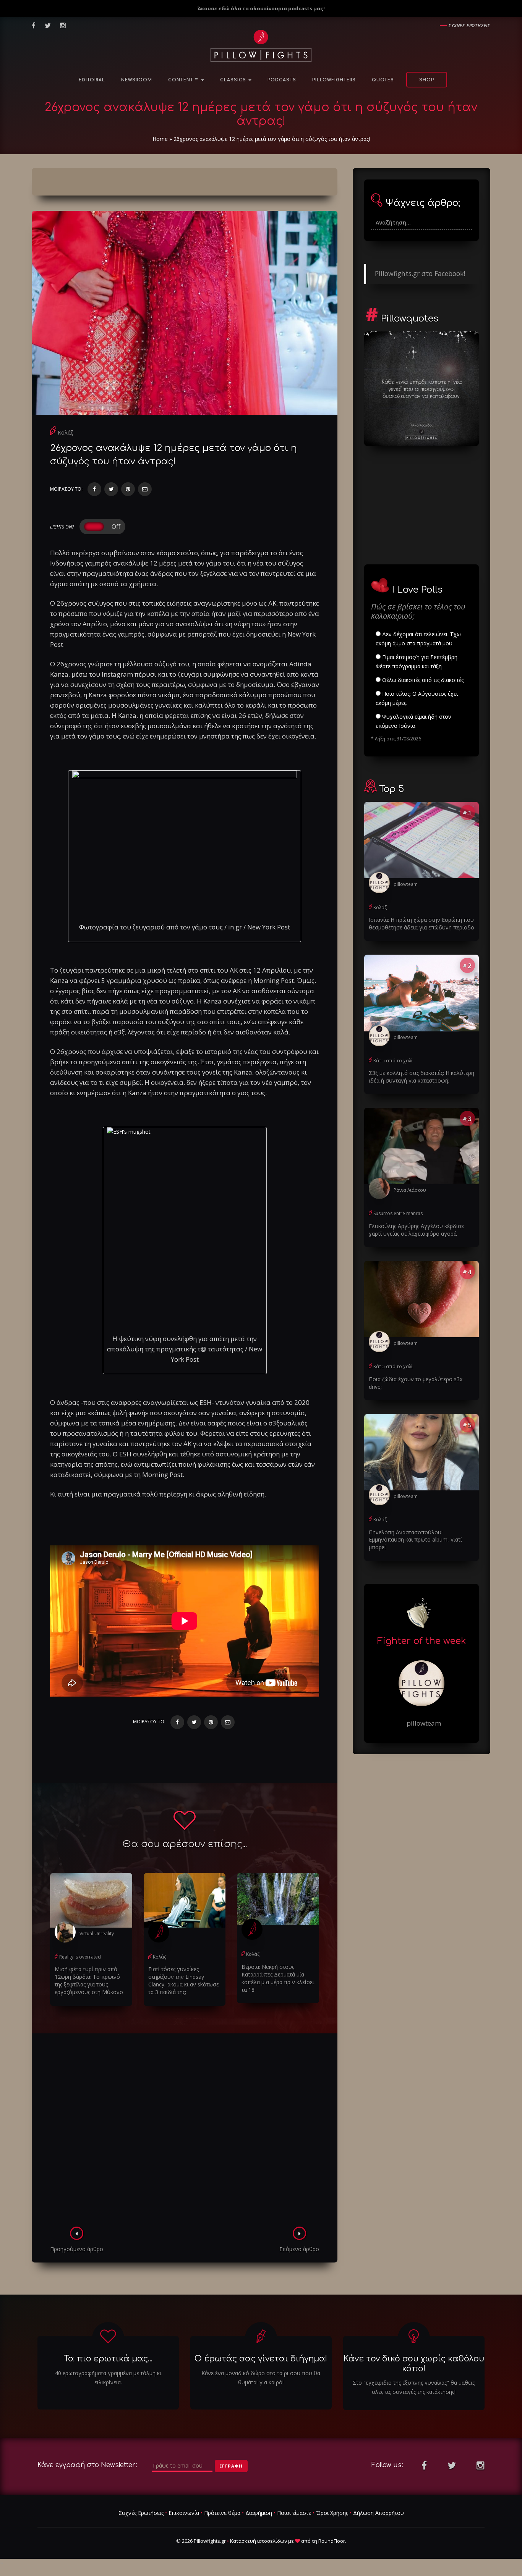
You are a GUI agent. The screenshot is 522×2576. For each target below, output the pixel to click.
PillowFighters (334, 80)
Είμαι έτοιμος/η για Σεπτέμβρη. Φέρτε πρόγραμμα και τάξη (417, 662)
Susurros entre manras (398, 1213)
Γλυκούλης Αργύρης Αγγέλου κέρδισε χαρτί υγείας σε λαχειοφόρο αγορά (416, 1230)
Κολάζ (65, 432)
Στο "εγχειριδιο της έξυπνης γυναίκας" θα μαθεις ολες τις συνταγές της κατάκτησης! (414, 2387)
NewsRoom (137, 80)
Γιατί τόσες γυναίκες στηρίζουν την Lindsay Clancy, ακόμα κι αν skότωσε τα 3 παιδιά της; (184, 1980)
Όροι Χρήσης (332, 2513)
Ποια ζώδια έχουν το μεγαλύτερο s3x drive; (416, 1383)
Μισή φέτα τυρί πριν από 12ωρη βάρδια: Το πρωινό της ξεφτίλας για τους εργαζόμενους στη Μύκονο (89, 1980)
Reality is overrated (80, 1957)
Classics (234, 80)
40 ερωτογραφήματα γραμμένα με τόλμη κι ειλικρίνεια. (108, 2378)
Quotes (383, 80)
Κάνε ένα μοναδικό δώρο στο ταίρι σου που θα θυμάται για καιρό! (261, 2378)
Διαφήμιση (259, 2513)
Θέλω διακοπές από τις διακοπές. (423, 680)
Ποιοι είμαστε (294, 2513)
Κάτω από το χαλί (393, 1061)
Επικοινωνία (184, 2513)
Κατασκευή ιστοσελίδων (259, 2541)
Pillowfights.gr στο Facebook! (420, 273)
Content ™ (184, 80)
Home (160, 139)
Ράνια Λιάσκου (410, 1190)
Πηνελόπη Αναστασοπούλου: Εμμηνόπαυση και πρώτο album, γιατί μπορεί (415, 1540)
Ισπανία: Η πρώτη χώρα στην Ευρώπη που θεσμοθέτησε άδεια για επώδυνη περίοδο (421, 924)
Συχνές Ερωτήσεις (141, 2513)
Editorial (92, 80)
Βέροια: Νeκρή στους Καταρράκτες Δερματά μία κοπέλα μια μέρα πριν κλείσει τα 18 (278, 1978)
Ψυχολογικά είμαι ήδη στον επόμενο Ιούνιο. (413, 721)
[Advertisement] (185, 2132)
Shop (427, 80)
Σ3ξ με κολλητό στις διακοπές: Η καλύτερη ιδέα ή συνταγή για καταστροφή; (421, 1077)
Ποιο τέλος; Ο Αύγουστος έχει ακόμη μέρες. (417, 698)
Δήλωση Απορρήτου (379, 2513)
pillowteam (406, 884)
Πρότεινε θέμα (222, 2513)
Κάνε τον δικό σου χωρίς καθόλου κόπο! (414, 2363)
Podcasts (282, 80)
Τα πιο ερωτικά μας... (108, 2359)
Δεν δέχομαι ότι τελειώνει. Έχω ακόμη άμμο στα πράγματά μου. (418, 639)
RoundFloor (332, 2541)
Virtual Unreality (97, 1934)
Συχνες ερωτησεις (469, 25)
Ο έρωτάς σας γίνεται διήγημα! (261, 2359)
